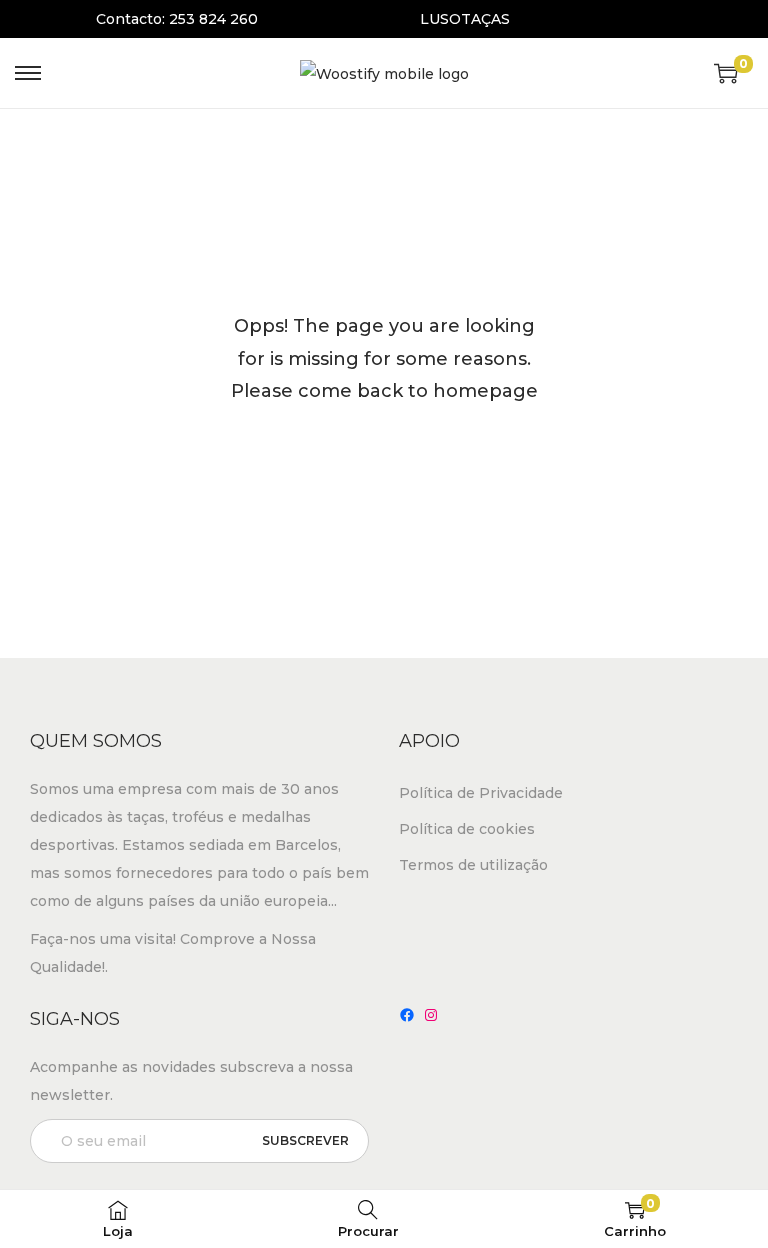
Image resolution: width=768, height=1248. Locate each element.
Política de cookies (467, 829)
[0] (726, 73)
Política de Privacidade (481, 793)
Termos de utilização (473, 865)
